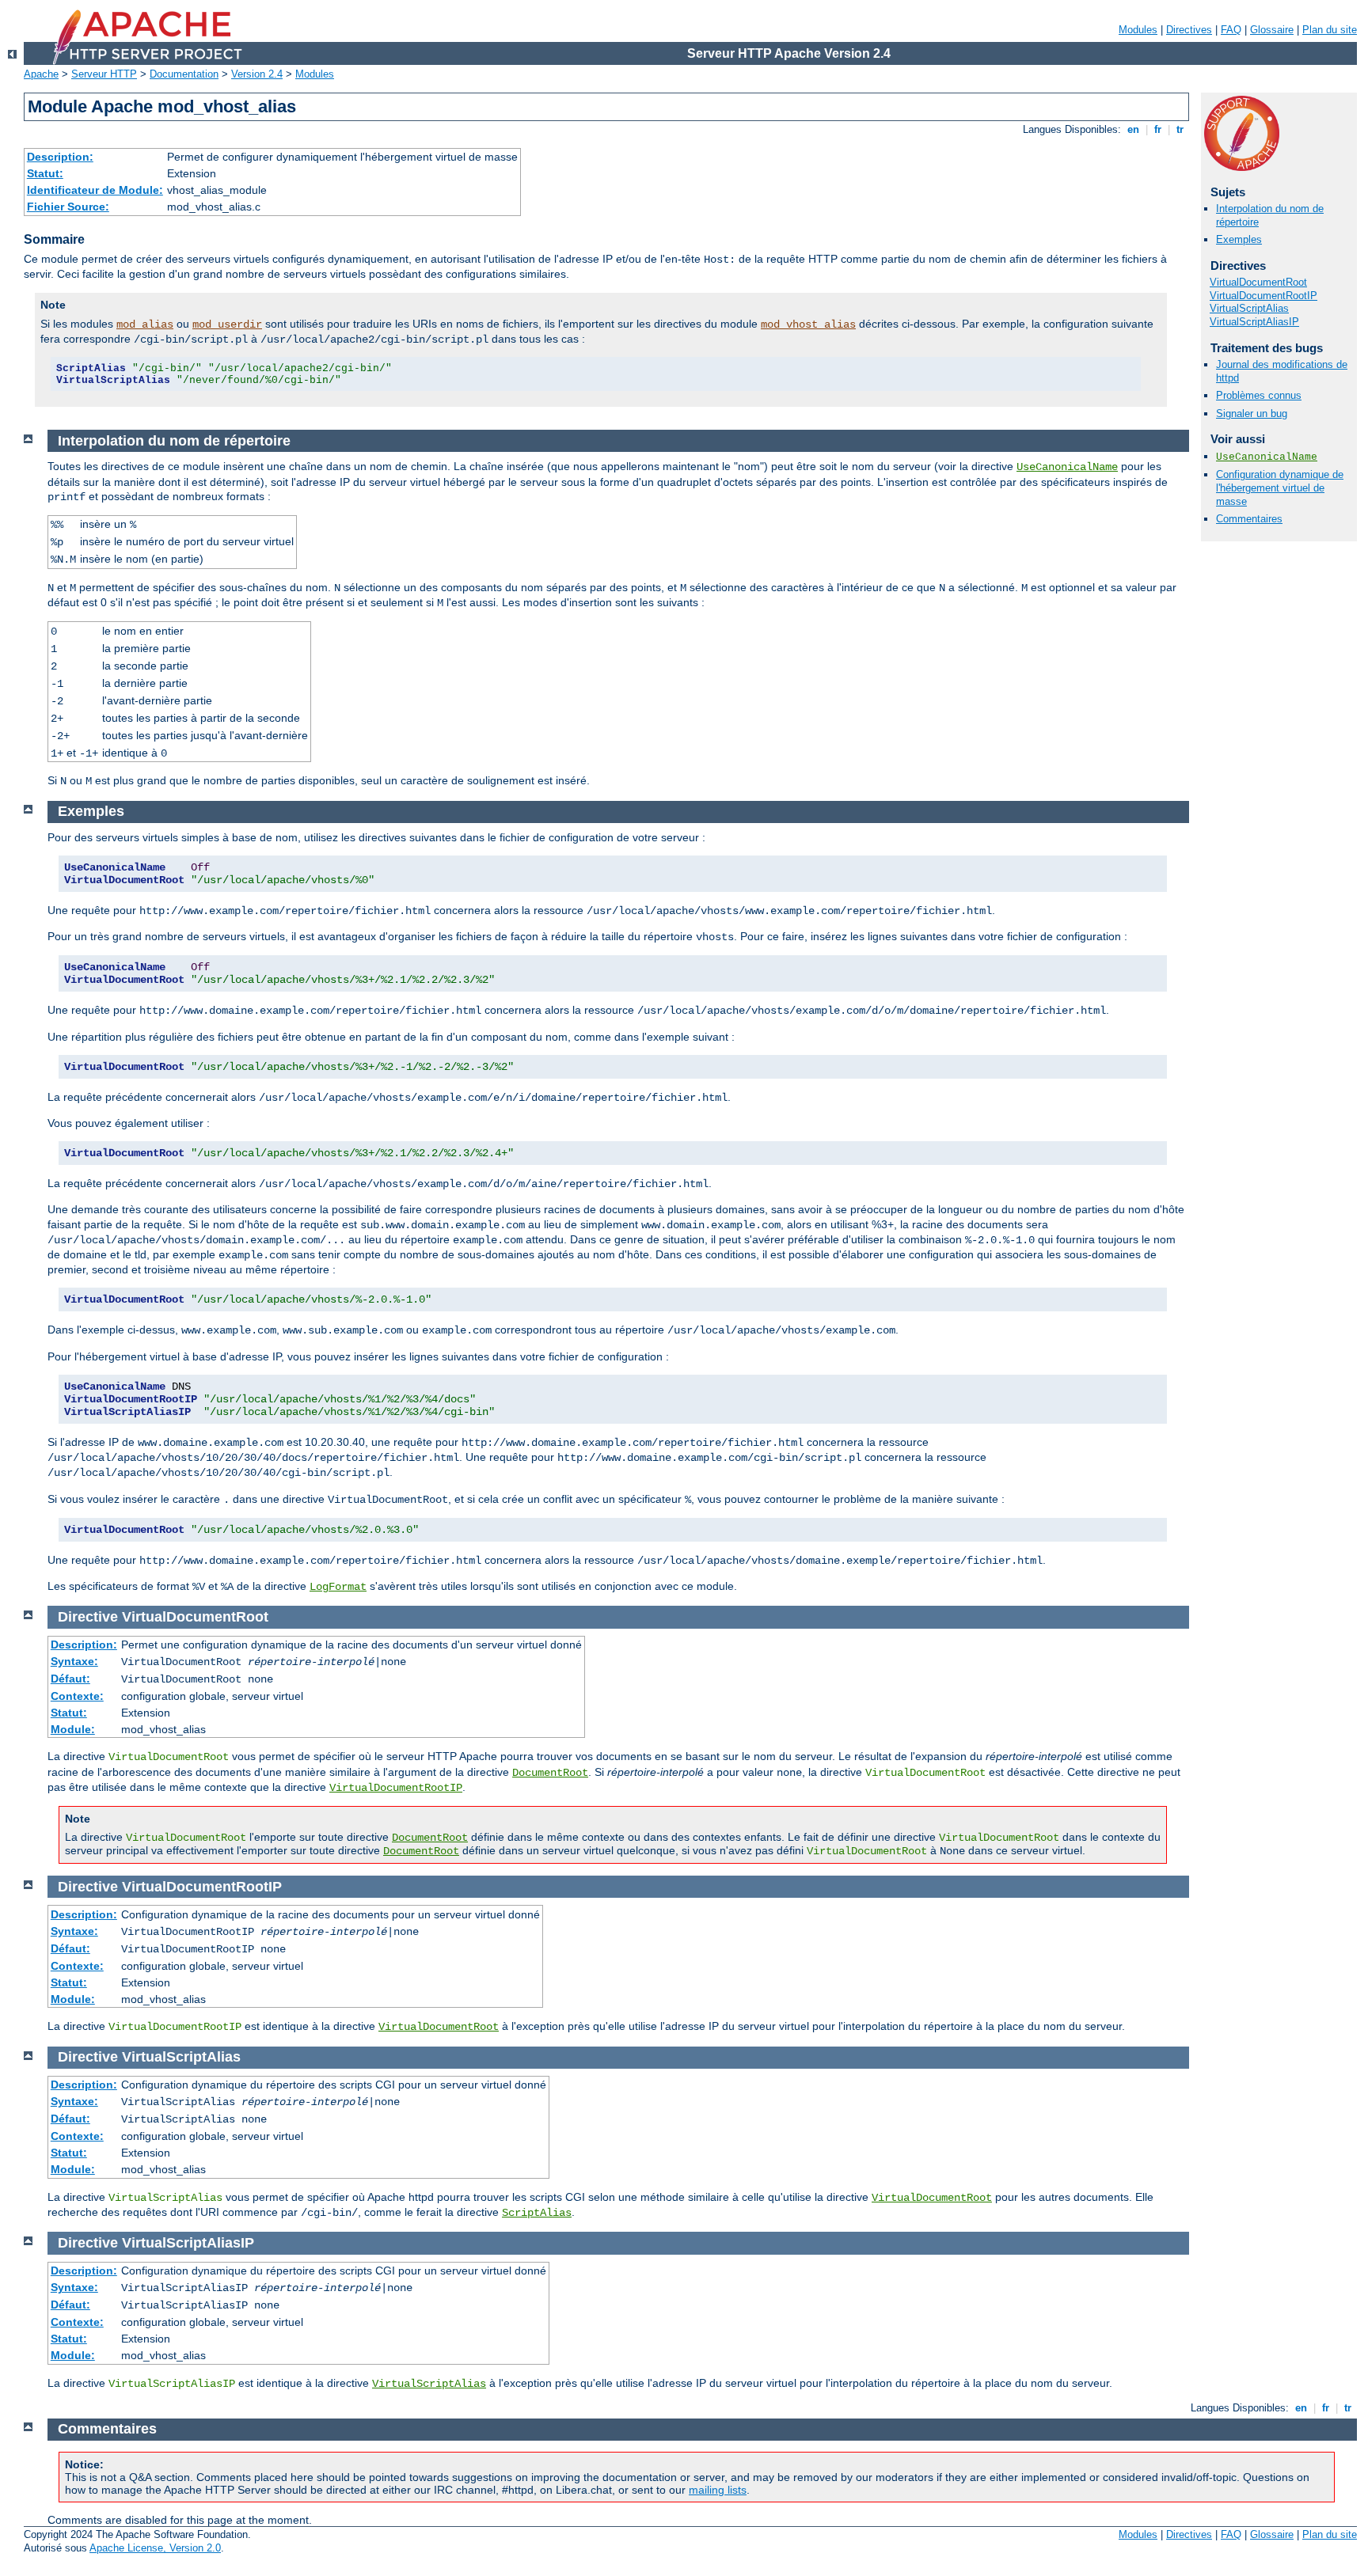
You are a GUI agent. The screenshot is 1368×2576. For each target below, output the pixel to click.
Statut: (45, 173)
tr (1180, 129)
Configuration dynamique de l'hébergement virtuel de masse (1280, 488)
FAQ (1231, 30)
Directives (1189, 30)
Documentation (184, 74)
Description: (60, 157)
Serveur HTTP (104, 74)
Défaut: (70, 1679)
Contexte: (77, 1696)
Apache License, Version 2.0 (155, 2548)
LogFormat (338, 1587)
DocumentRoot (550, 1773)
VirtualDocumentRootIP (1263, 296)
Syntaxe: (74, 1661)
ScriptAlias (537, 2213)
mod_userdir (227, 324)
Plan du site (1330, 30)
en (1133, 129)
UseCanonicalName (1267, 457)
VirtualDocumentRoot (1258, 282)
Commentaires (1249, 519)
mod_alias (145, 324)
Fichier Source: (68, 207)
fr (1158, 129)
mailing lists (718, 2490)
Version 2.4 (257, 74)
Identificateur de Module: (95, 190)
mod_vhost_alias (808, 324)
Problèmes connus (1259, 395)
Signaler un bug (1252, 414)
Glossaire (1272, 30)
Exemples (1239, 239)
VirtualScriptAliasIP (1254, 322)
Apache (41, 74)
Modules (1138, 30)
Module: (73, 1729)
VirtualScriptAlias (1249, 308)
